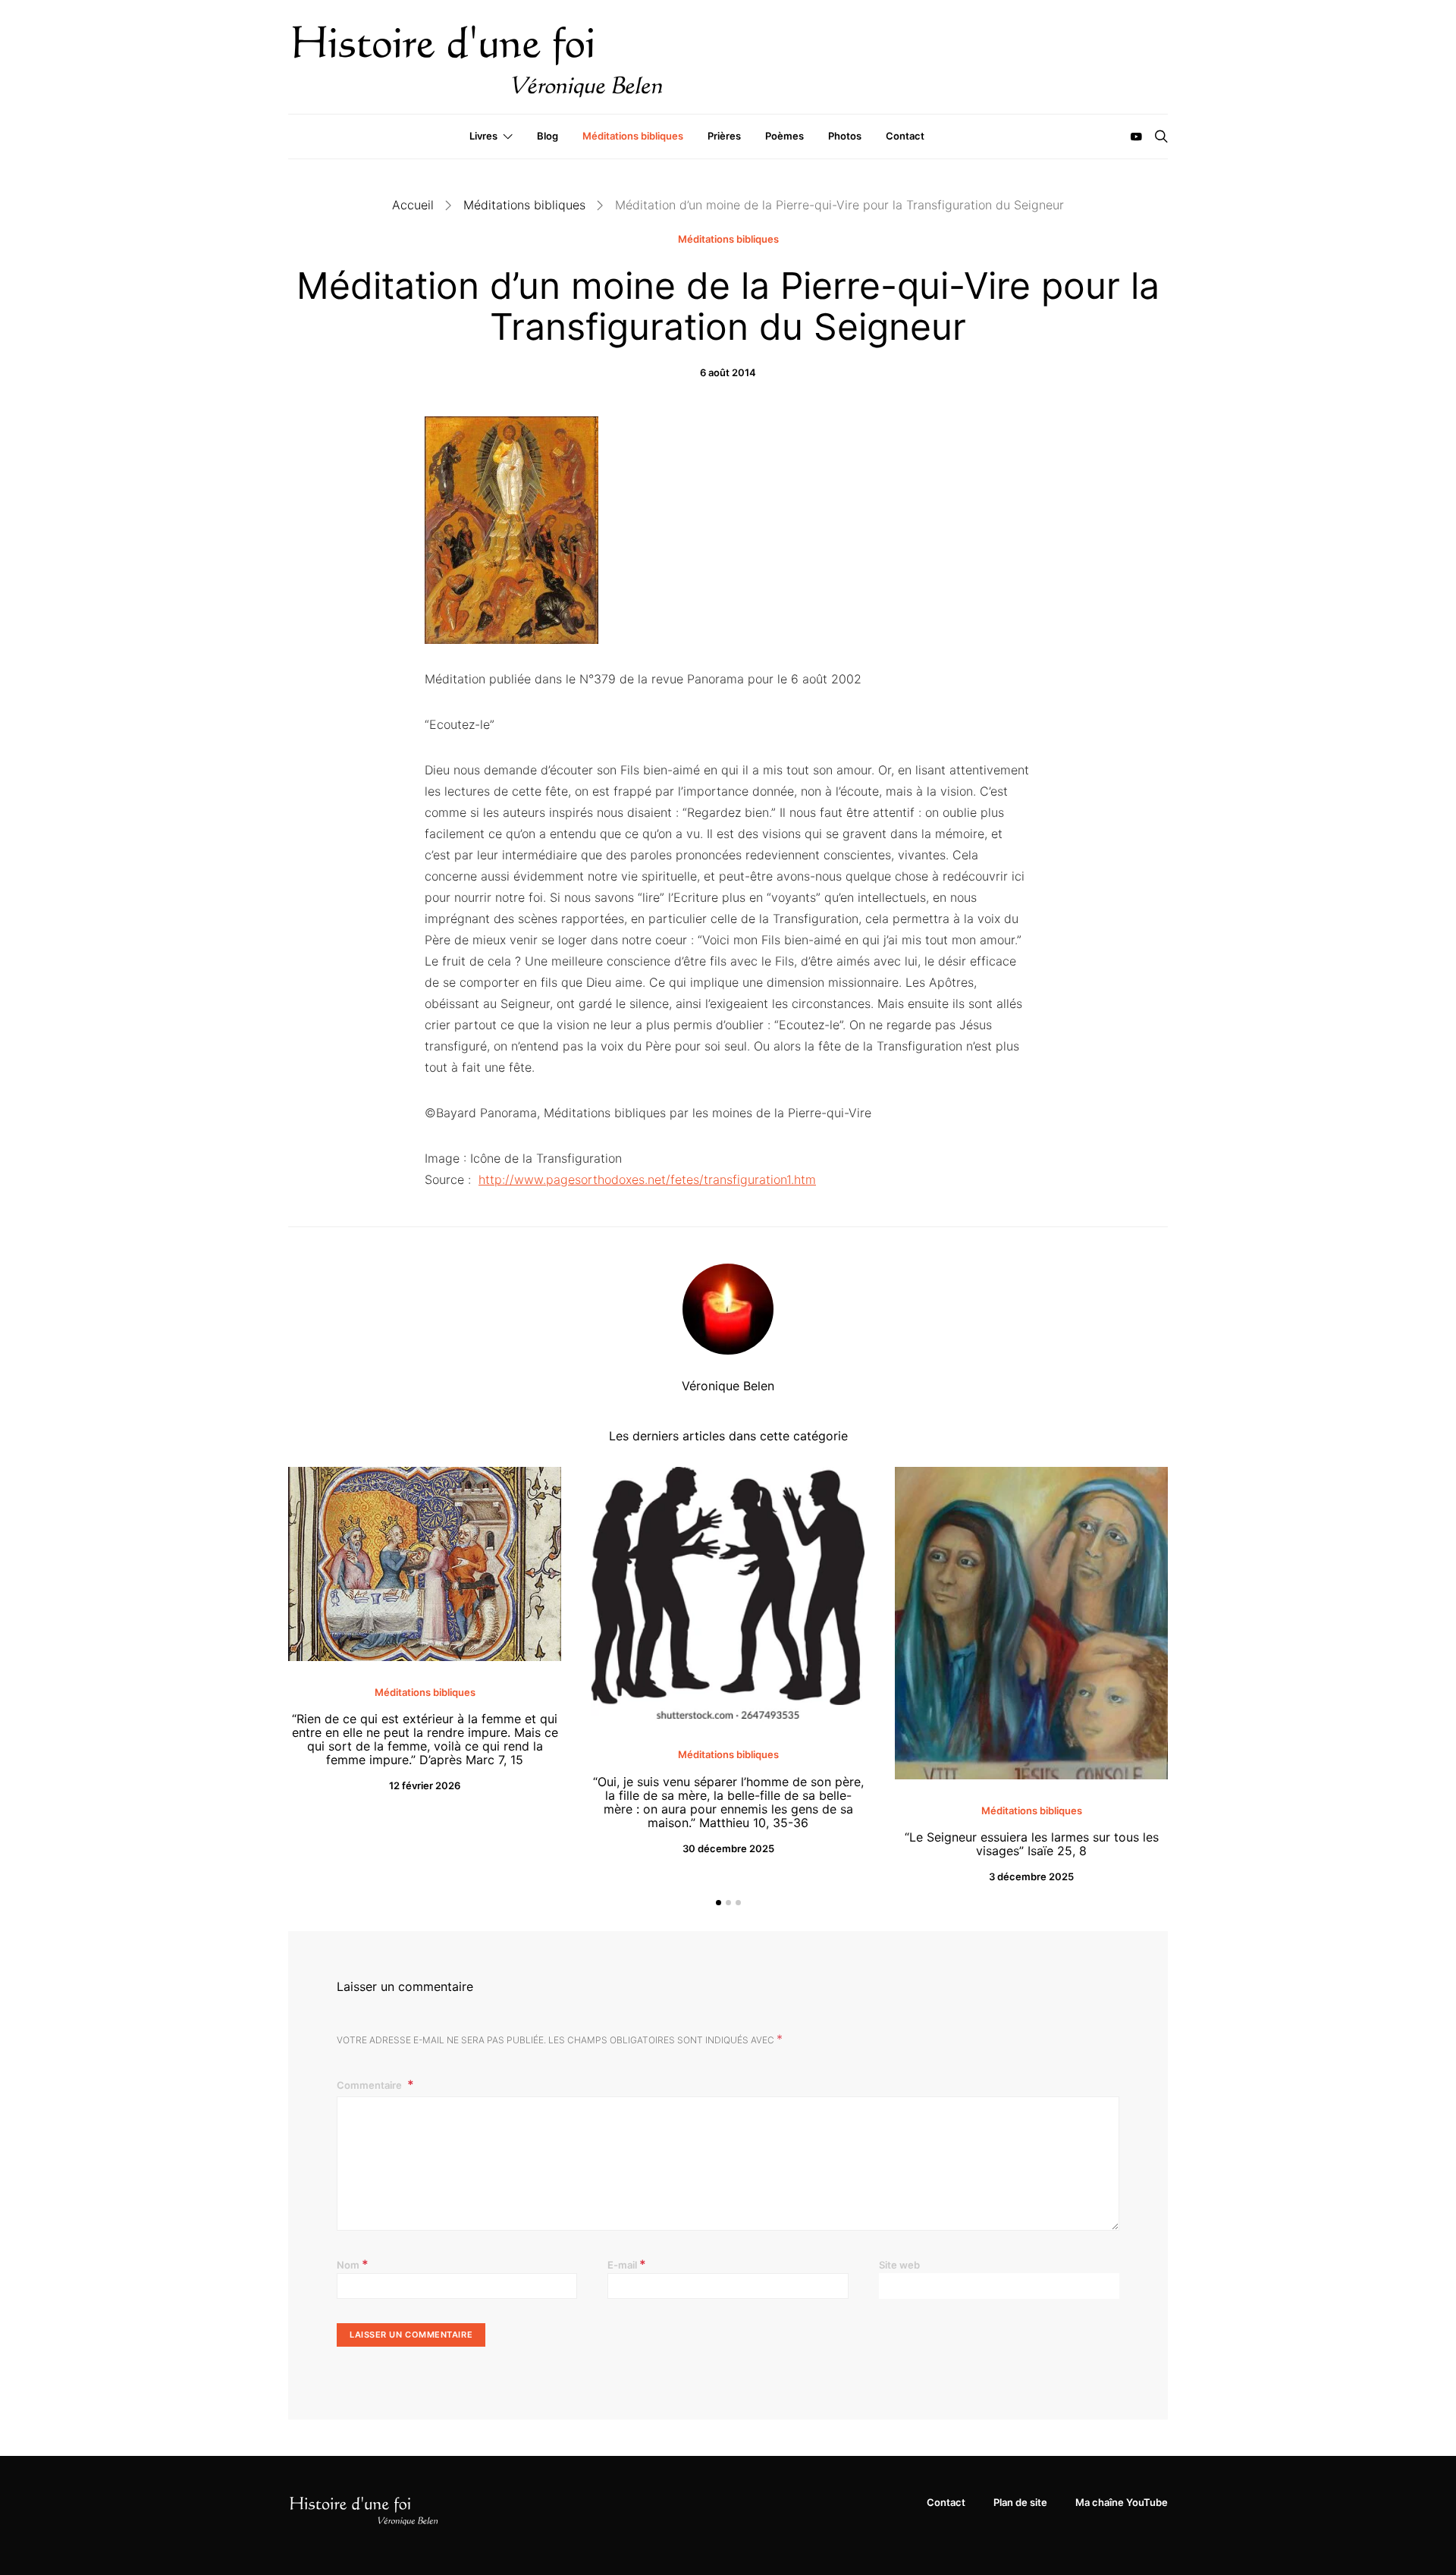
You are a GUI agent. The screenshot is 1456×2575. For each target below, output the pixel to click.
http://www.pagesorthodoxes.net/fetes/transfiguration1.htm (647, 1179)
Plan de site (1020, 2502)
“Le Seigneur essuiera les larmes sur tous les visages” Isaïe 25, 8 (1032, 1844)
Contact (905, 136)
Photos (845, 136)
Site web (899, 2265)
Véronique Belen (728, 1386)
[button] (719, 1903)
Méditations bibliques (633, 136)
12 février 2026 (425, 1785)
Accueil (413, 205)
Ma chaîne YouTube (1122, 2502)
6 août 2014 (728, 372)
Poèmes (784, 136)
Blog (548, 136)
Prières (724, 136)
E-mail (627, 2264)
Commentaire (370, 2085)
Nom (353, 2264)
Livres (483, 136)
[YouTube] (1136, 137)
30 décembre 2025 (728, 1848)
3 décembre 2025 (1031, 1876)
